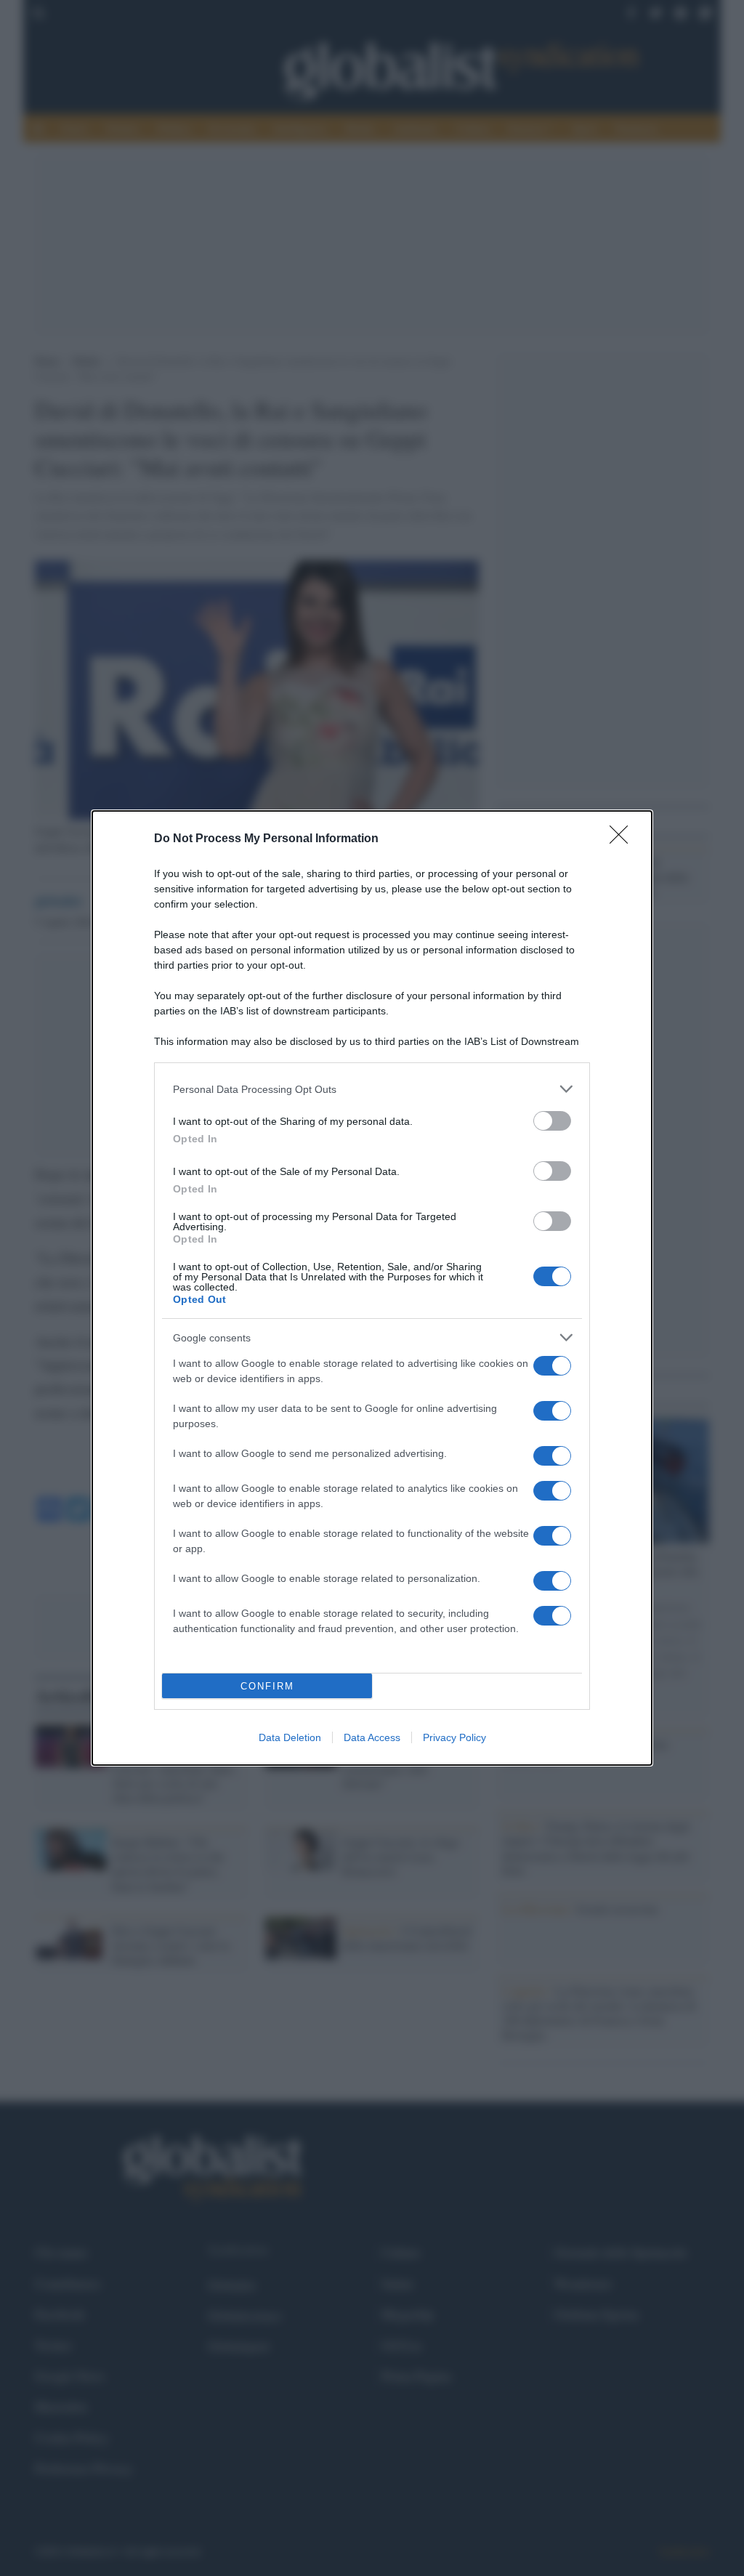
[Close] (623, 839)
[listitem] (372, 1089)
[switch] (552, 1121)
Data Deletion (290, 1737)
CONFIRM (267, 1686)
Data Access (372, 1737)
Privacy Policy (454, 1737)
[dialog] (372, 1288)
